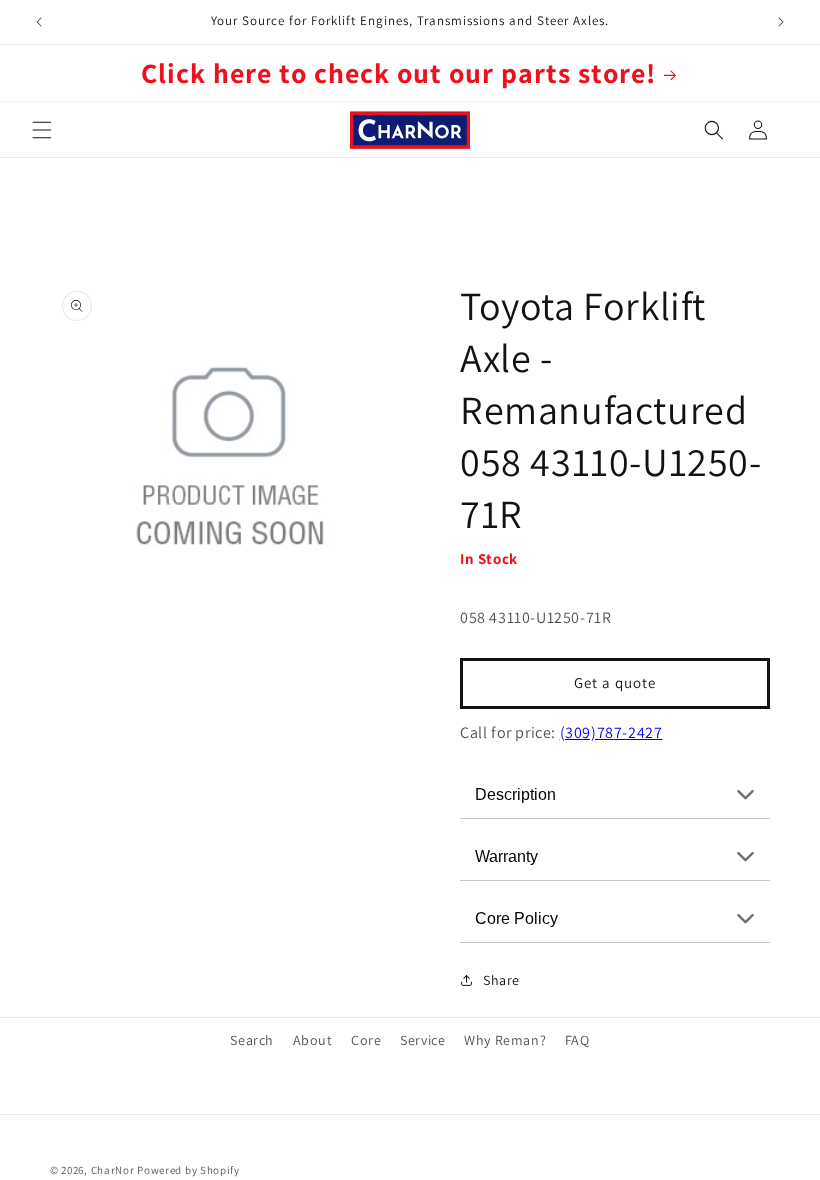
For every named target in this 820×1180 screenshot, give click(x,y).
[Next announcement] (781, 22)
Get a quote (615, 682)
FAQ (577, 1040)
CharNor (113, 1170)
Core (366, 1040)
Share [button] (501, 980)
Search (252, 1040)
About (313, 1040)
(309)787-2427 (611, 732)
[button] (42, 130)
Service (422, 1040)
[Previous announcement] (39, 22)
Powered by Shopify (188, 1170)
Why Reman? (505, 1040)
